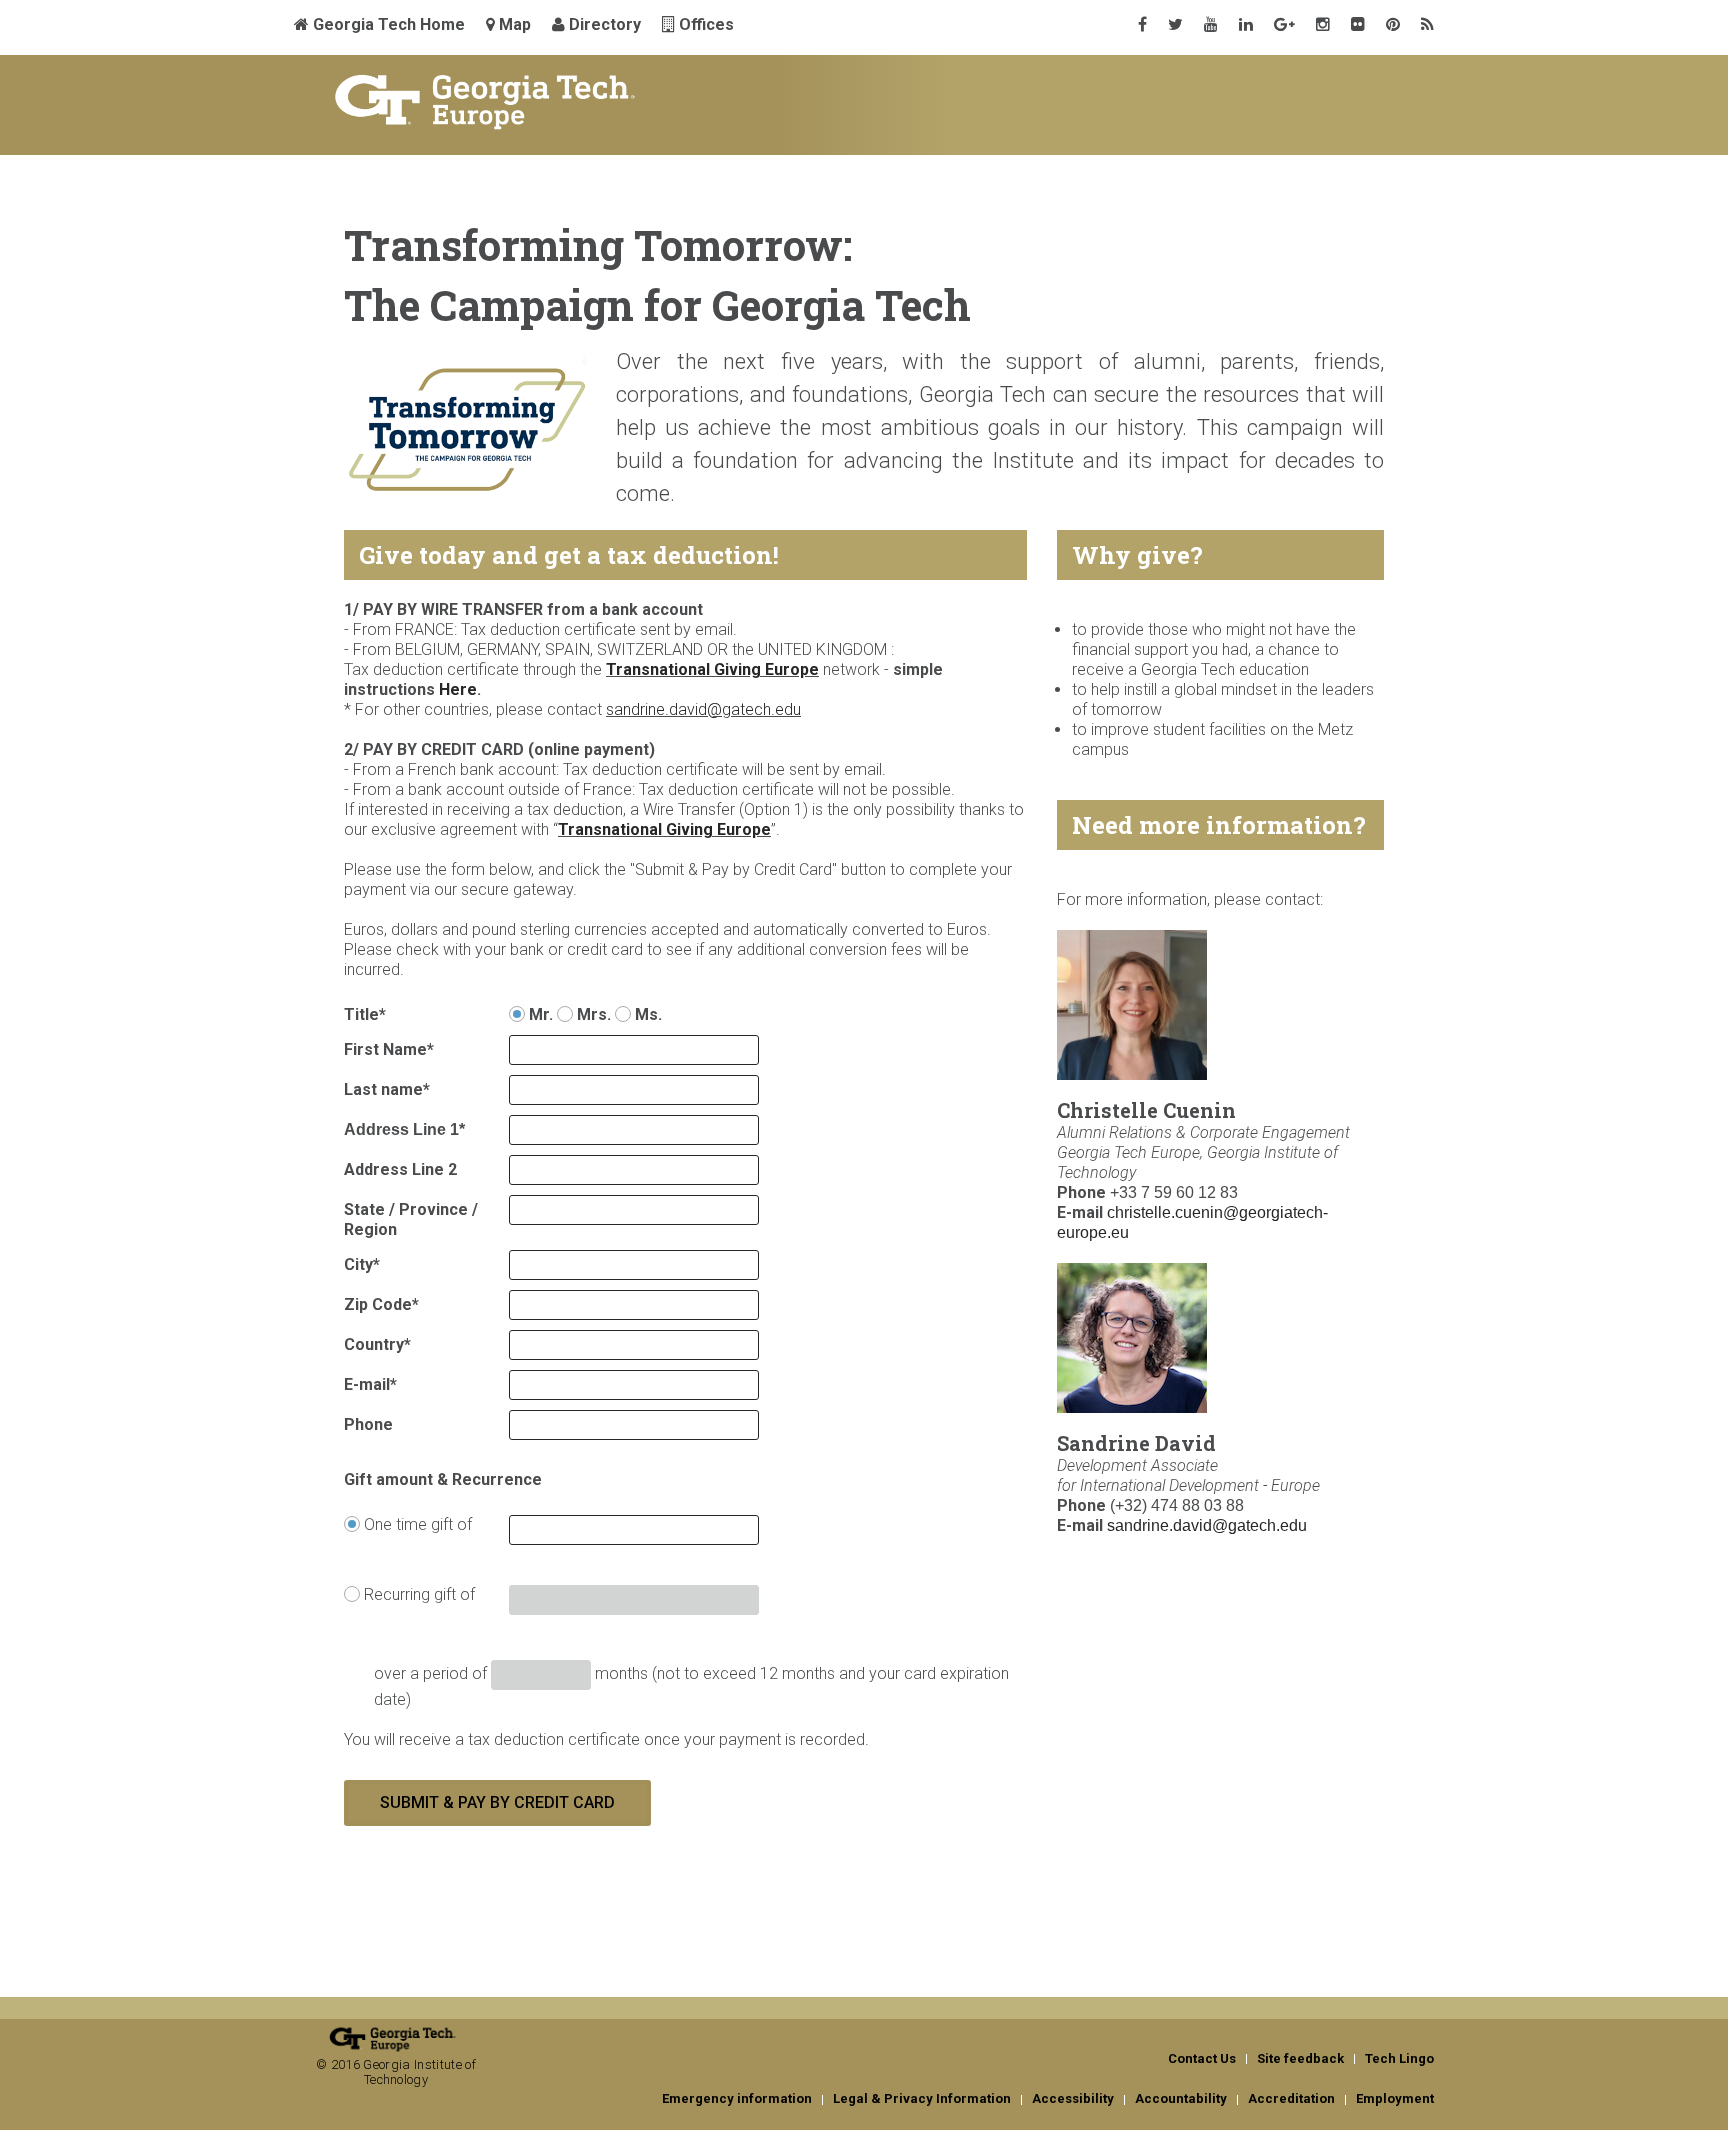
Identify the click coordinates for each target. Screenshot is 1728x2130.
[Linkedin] (1246, 25)
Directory (603, 24)
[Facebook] (1142, 25)
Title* (365, 1014)
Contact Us (1202, 2058)
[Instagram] (1323, 25)
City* (362, 1264)
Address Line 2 (400, 1169)
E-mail (1080, 1212)
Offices (704, 24)
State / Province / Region (411, 1219)
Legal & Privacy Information (922, 2098)
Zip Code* (381, 1304)
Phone (368, 1424)
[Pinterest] (1393, 25)
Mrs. (592, 1014)
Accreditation (1291, 2098)
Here (458, 689)
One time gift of (416, 1524)
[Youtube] (1211, 25)
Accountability (1181, 2098)
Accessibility (1073, 2098)
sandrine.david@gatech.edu (1207, 1525)
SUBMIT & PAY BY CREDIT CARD (497, 1802)
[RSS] (1427, 25)
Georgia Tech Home (387, 24)
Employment (1395, 2098)
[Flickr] (1358, 25)
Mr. (541, 1014)
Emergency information (737, 2098)
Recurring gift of (417, 1594)
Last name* (387, 1089)
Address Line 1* (404, 1129)
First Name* (389, 1049)
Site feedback (1300, 2058)
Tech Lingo (1399, 2058)
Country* (377, 1344)
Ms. (646, 1014)
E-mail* (370, 1384)
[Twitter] (1175, 25)
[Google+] (1284, 25)
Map (513, 24)
